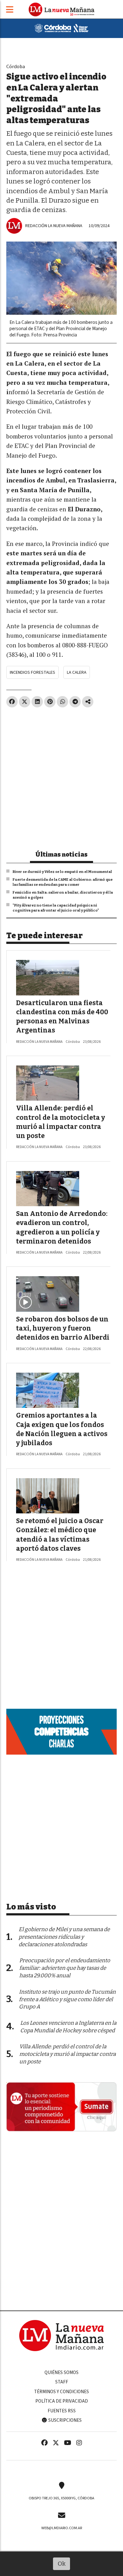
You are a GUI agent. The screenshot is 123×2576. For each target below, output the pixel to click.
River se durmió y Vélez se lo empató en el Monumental (62, 872)
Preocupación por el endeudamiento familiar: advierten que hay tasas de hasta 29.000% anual (65, 1968)
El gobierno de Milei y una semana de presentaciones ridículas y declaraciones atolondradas (64, 1937)
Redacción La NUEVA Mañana (54, 226)
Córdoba (16, 66)
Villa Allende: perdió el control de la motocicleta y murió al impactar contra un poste (67, 2054)
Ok (62, 2564)
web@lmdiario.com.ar (62, 2528)
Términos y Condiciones (61, 2392)
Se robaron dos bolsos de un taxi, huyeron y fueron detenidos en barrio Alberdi (63, 1329)
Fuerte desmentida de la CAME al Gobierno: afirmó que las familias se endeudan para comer (63, 882)
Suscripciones (64, 2420)
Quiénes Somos (61, 2372)
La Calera (77, 672)
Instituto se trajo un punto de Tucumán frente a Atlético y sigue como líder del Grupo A (67, 1999)
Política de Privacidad (62, 2401)
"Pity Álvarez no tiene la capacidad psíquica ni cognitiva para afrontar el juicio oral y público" (56, 908)
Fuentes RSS (62, 2411)
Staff (62, 2382)
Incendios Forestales (32, 672)
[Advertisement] (61, 776)
